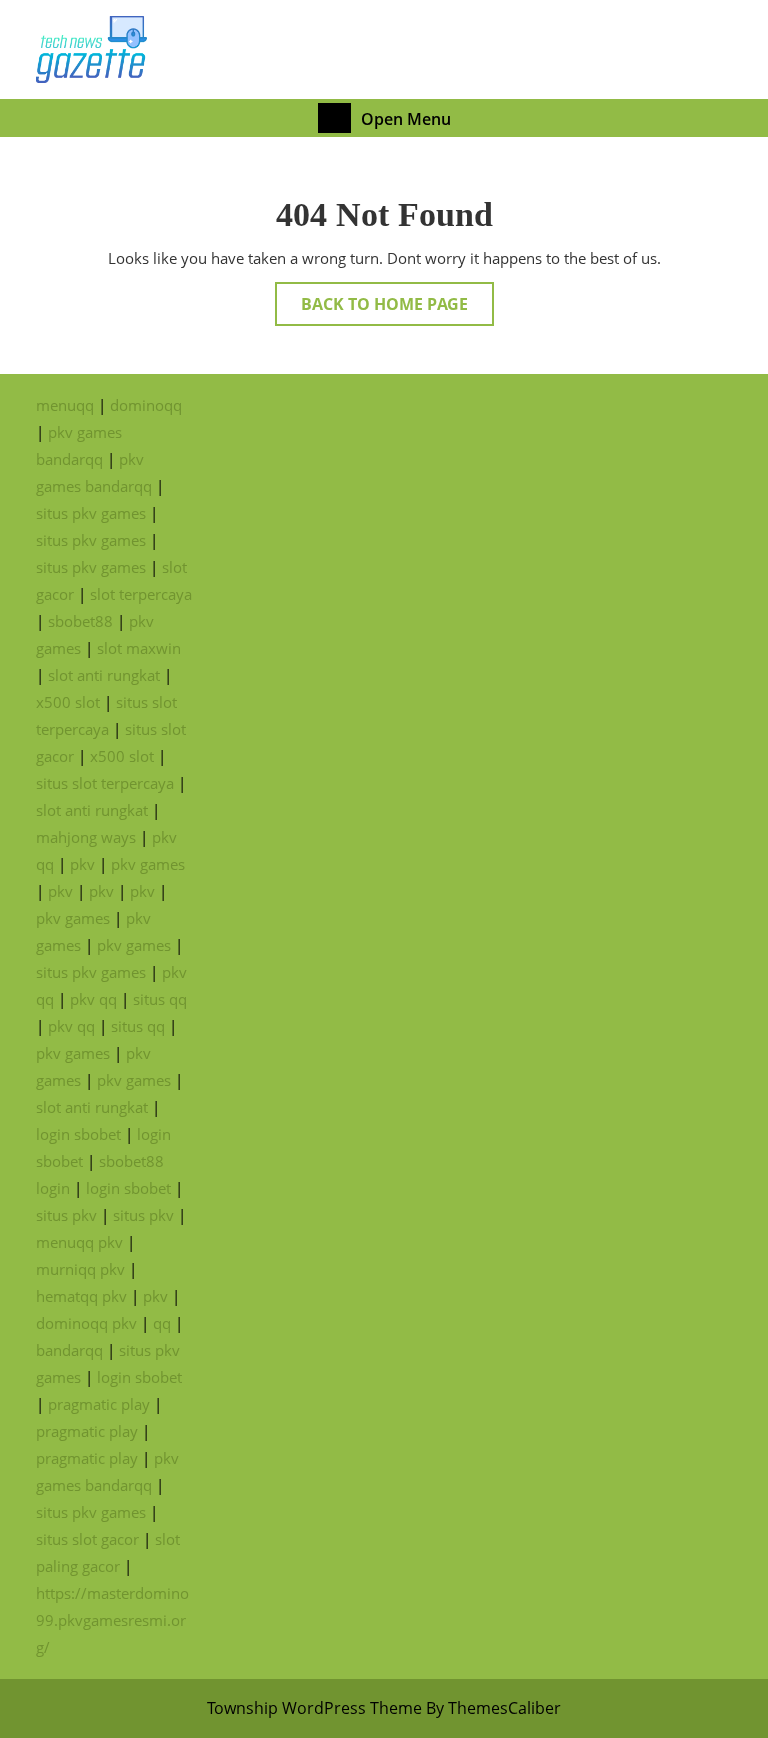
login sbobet (78, 1134)
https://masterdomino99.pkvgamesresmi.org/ (112, 1620)
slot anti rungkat (104, 675)
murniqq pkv (80, 1269)
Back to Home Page (397, 309)
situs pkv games (91, 513)
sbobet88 (80, 621)
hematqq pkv (81, 1296)
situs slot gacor (87, 1539)
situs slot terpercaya (105, 783)
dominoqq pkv (86, 1323)
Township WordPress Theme (314, 1708)
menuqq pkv (79, 1242)
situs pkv (66, 1215)
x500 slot (68, 702)
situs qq (160, 999)
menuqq (65, 405)
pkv (82, 864)
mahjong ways (86, 837)
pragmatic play (99, 1404)
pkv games (148, 864)
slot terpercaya (141, 594)
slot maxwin (139, 648)
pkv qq (93, 999)
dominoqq (146, 405)
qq (162, 1323)
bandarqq (69, 1350)
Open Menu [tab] (406, 118)
